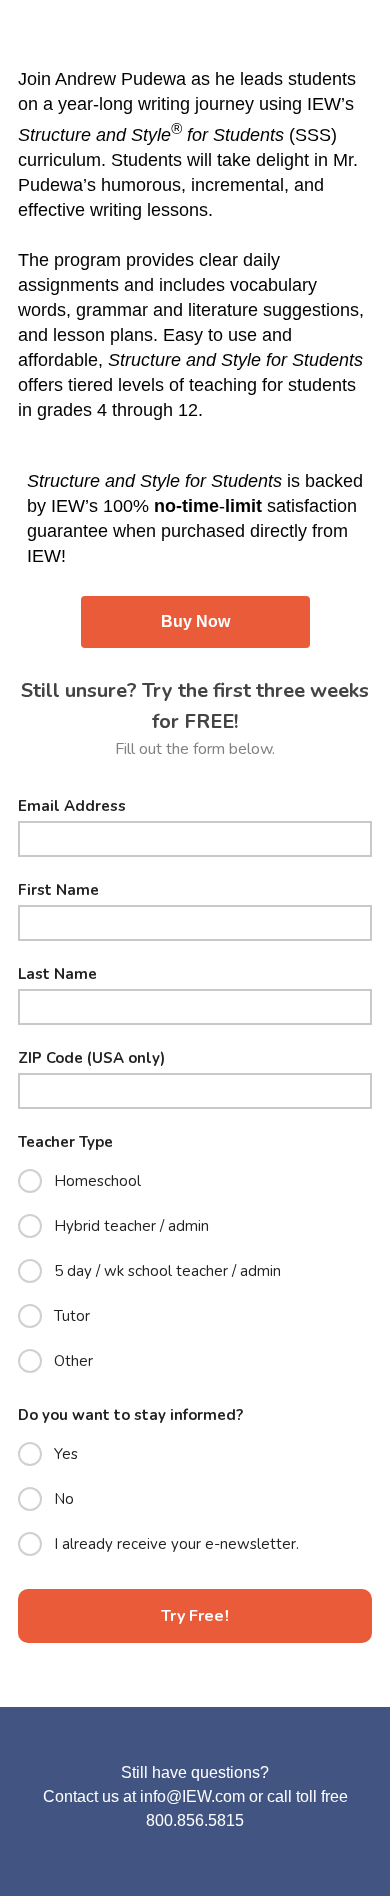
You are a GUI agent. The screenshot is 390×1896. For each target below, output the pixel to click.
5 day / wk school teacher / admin (167, 1271)
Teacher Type (65, 1142)
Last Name (57, 974)
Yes (66, 1454)
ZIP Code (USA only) (91, 1058)
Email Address (72, 806)
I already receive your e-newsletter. (176, 1544)
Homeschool (97, 1181)
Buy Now (195, 621)
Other (73, 1361)
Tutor (72, 1316)
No (64, 1499)
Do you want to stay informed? (130, 1415)
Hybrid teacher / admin (131, 1226)
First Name (58, 890)
